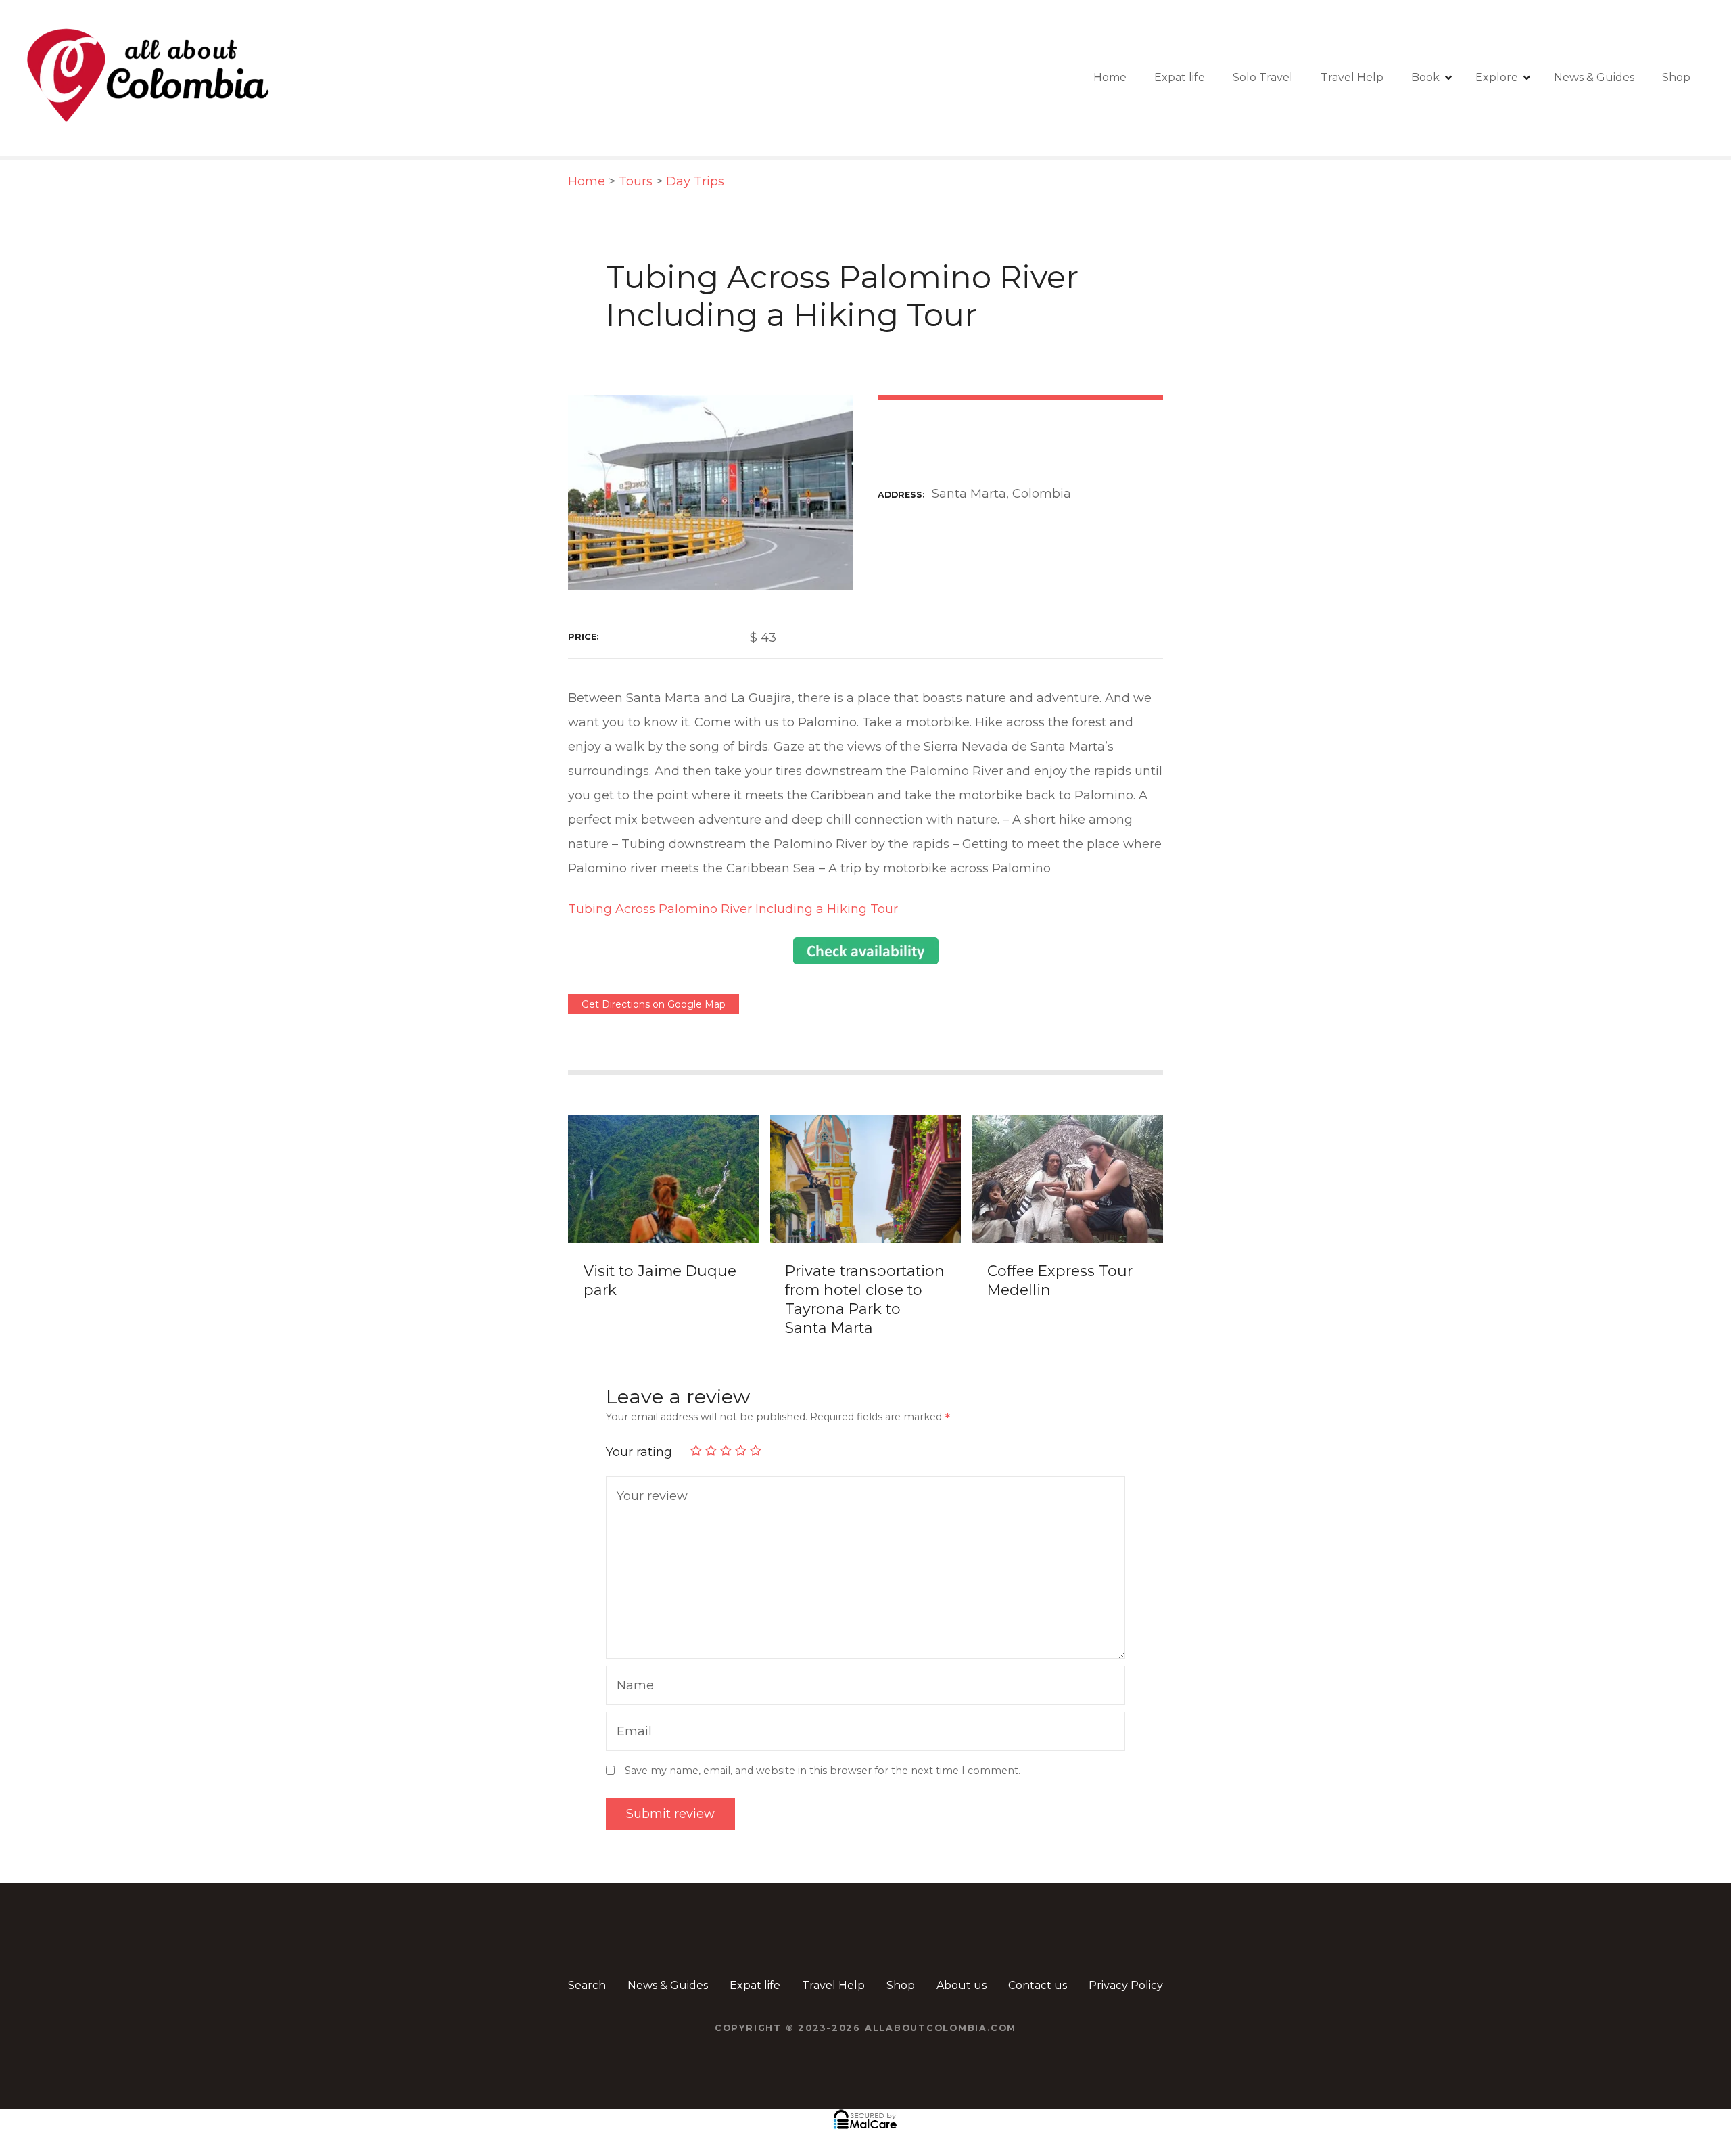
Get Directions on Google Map (654, 1004)
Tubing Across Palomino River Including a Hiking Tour (733, 909)
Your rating (641, 1452)
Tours (636, 181)
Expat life (1180, 77)
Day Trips (695, 181)
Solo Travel (1263, 77)
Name (632, 1687)
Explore (1497, 77)
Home (1110, 77)
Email (631, 1733)
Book (1425, 77)
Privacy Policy (1126, 1985)
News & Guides (1594, 77)
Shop (1676, 77)
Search (587, 1985)
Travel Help (1352, 77)
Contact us (1038, 1985)
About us (962, 1985)
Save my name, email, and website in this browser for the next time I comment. (823, 1771)
